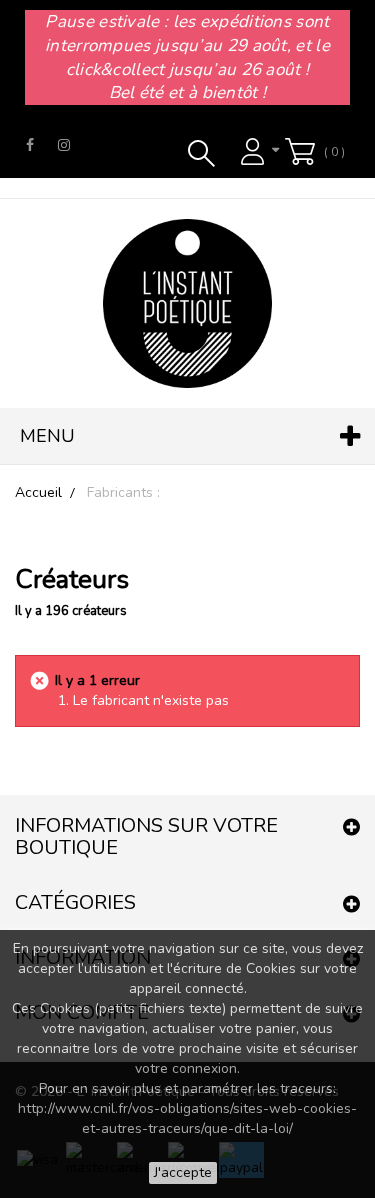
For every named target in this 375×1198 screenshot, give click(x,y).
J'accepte (183, 1172)
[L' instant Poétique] (187, 303)
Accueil (38, 492)
